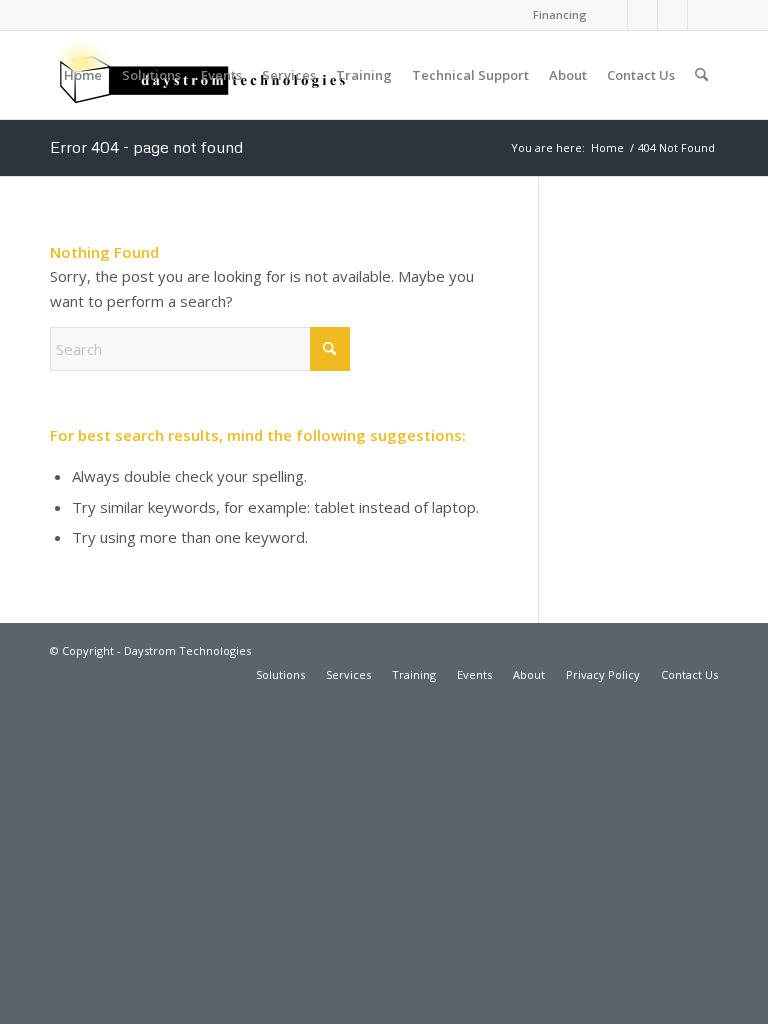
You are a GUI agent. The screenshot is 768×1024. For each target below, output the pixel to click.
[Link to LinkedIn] (612, 15)
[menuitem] (555, 15)
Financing (560, 14)
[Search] (701, 75)
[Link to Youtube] (703, 15)
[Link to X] (672, 15)
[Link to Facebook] (642, 15)
